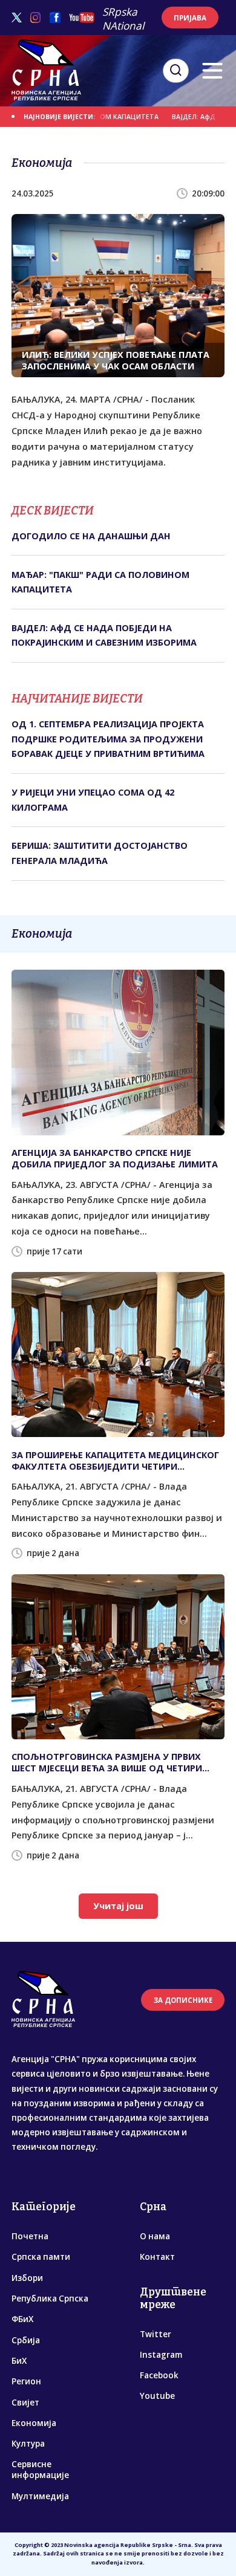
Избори (27, 2278)
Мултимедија (40, 2496)
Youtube (157, 2396)
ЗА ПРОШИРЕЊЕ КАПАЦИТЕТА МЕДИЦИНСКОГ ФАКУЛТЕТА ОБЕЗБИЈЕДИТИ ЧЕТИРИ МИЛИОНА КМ (115, 1461)
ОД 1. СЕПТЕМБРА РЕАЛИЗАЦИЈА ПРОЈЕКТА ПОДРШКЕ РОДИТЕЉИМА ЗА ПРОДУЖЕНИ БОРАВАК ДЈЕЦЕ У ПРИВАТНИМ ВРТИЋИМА (108, 739)
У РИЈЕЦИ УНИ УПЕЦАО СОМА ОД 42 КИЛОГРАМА (93, 800)
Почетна (30, 2236)
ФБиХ (22, 2319)
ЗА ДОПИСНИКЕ (183, 2000)
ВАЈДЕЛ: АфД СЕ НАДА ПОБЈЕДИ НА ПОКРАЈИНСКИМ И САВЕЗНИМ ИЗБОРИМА (104, 635)
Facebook (159, 2375)
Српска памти (41, 2257)
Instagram (161, 2355)
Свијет (25, 2402)
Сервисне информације (40, 2470)
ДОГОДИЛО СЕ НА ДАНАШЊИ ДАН (91, 536)
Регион (26, 2381)
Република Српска (50, 2299)
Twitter (156, 2334)
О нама (155, 2236)
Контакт (157, 2257)
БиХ (19, 2361)
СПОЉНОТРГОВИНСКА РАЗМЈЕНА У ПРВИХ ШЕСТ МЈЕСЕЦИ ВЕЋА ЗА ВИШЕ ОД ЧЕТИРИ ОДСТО (107, 1762)
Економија (34, 2423)
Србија (26, 2340)
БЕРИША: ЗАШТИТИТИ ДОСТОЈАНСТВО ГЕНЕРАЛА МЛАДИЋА (100, 853)
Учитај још (118, 1906)
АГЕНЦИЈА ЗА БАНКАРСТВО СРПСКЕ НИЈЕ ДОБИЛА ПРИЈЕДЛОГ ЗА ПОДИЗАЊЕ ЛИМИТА (115, 1158)
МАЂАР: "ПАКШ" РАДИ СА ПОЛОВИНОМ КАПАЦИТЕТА (100, 582)
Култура (28, 2444)
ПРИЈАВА (190, 18)
